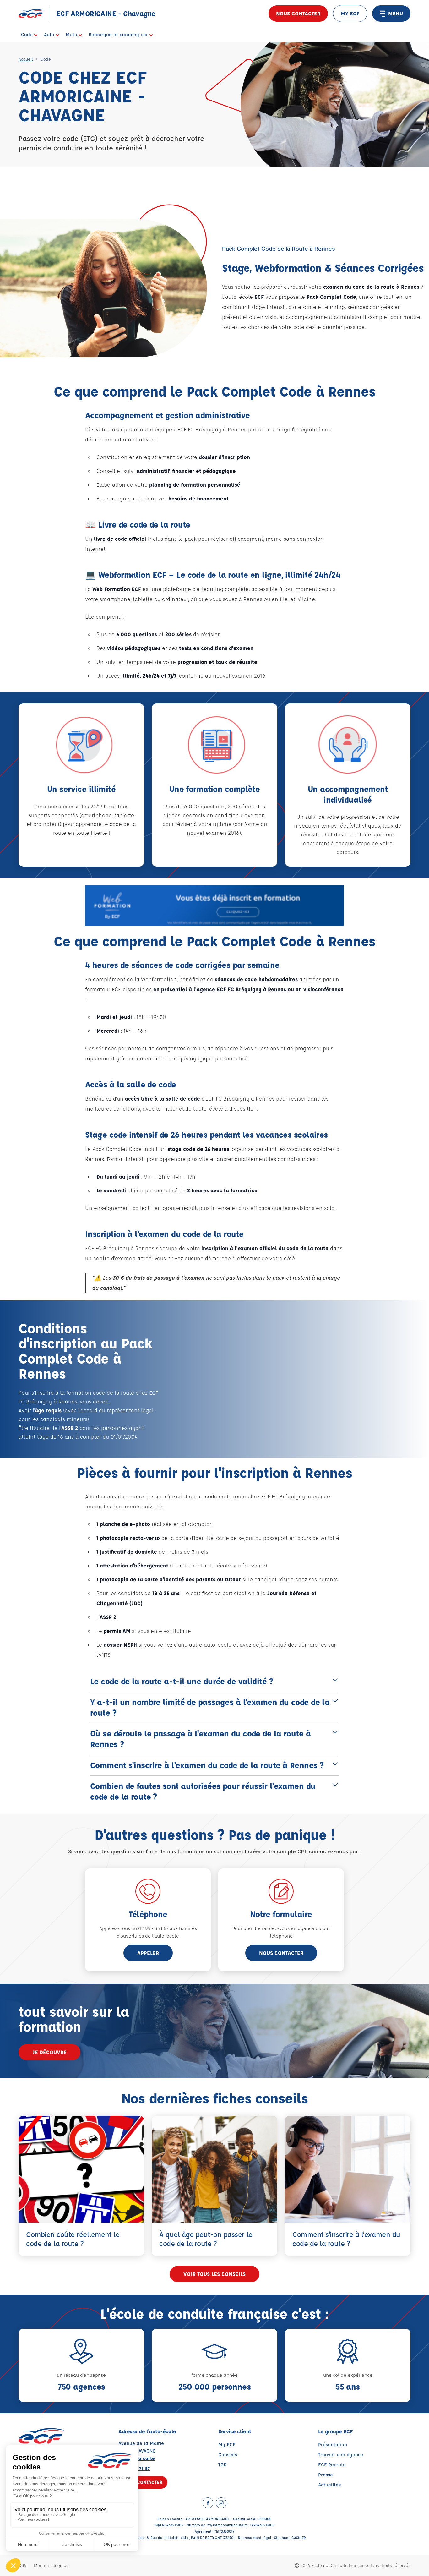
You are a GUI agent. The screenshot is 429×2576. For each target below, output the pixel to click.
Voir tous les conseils (215, 2274)
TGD (223, 2465)
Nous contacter (298, 13)
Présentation (333, 2445)
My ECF (227, 2445)
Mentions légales (51, 2565)
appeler (148, 1953)
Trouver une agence (341, 2455)
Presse (326, 2475)
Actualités (329, 2485)
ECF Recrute (332, 2465)
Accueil (26, 59)
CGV (22, 2565)
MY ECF (350, 13)
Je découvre (49, 2052)
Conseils (228, 2455)
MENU (396, 13)
